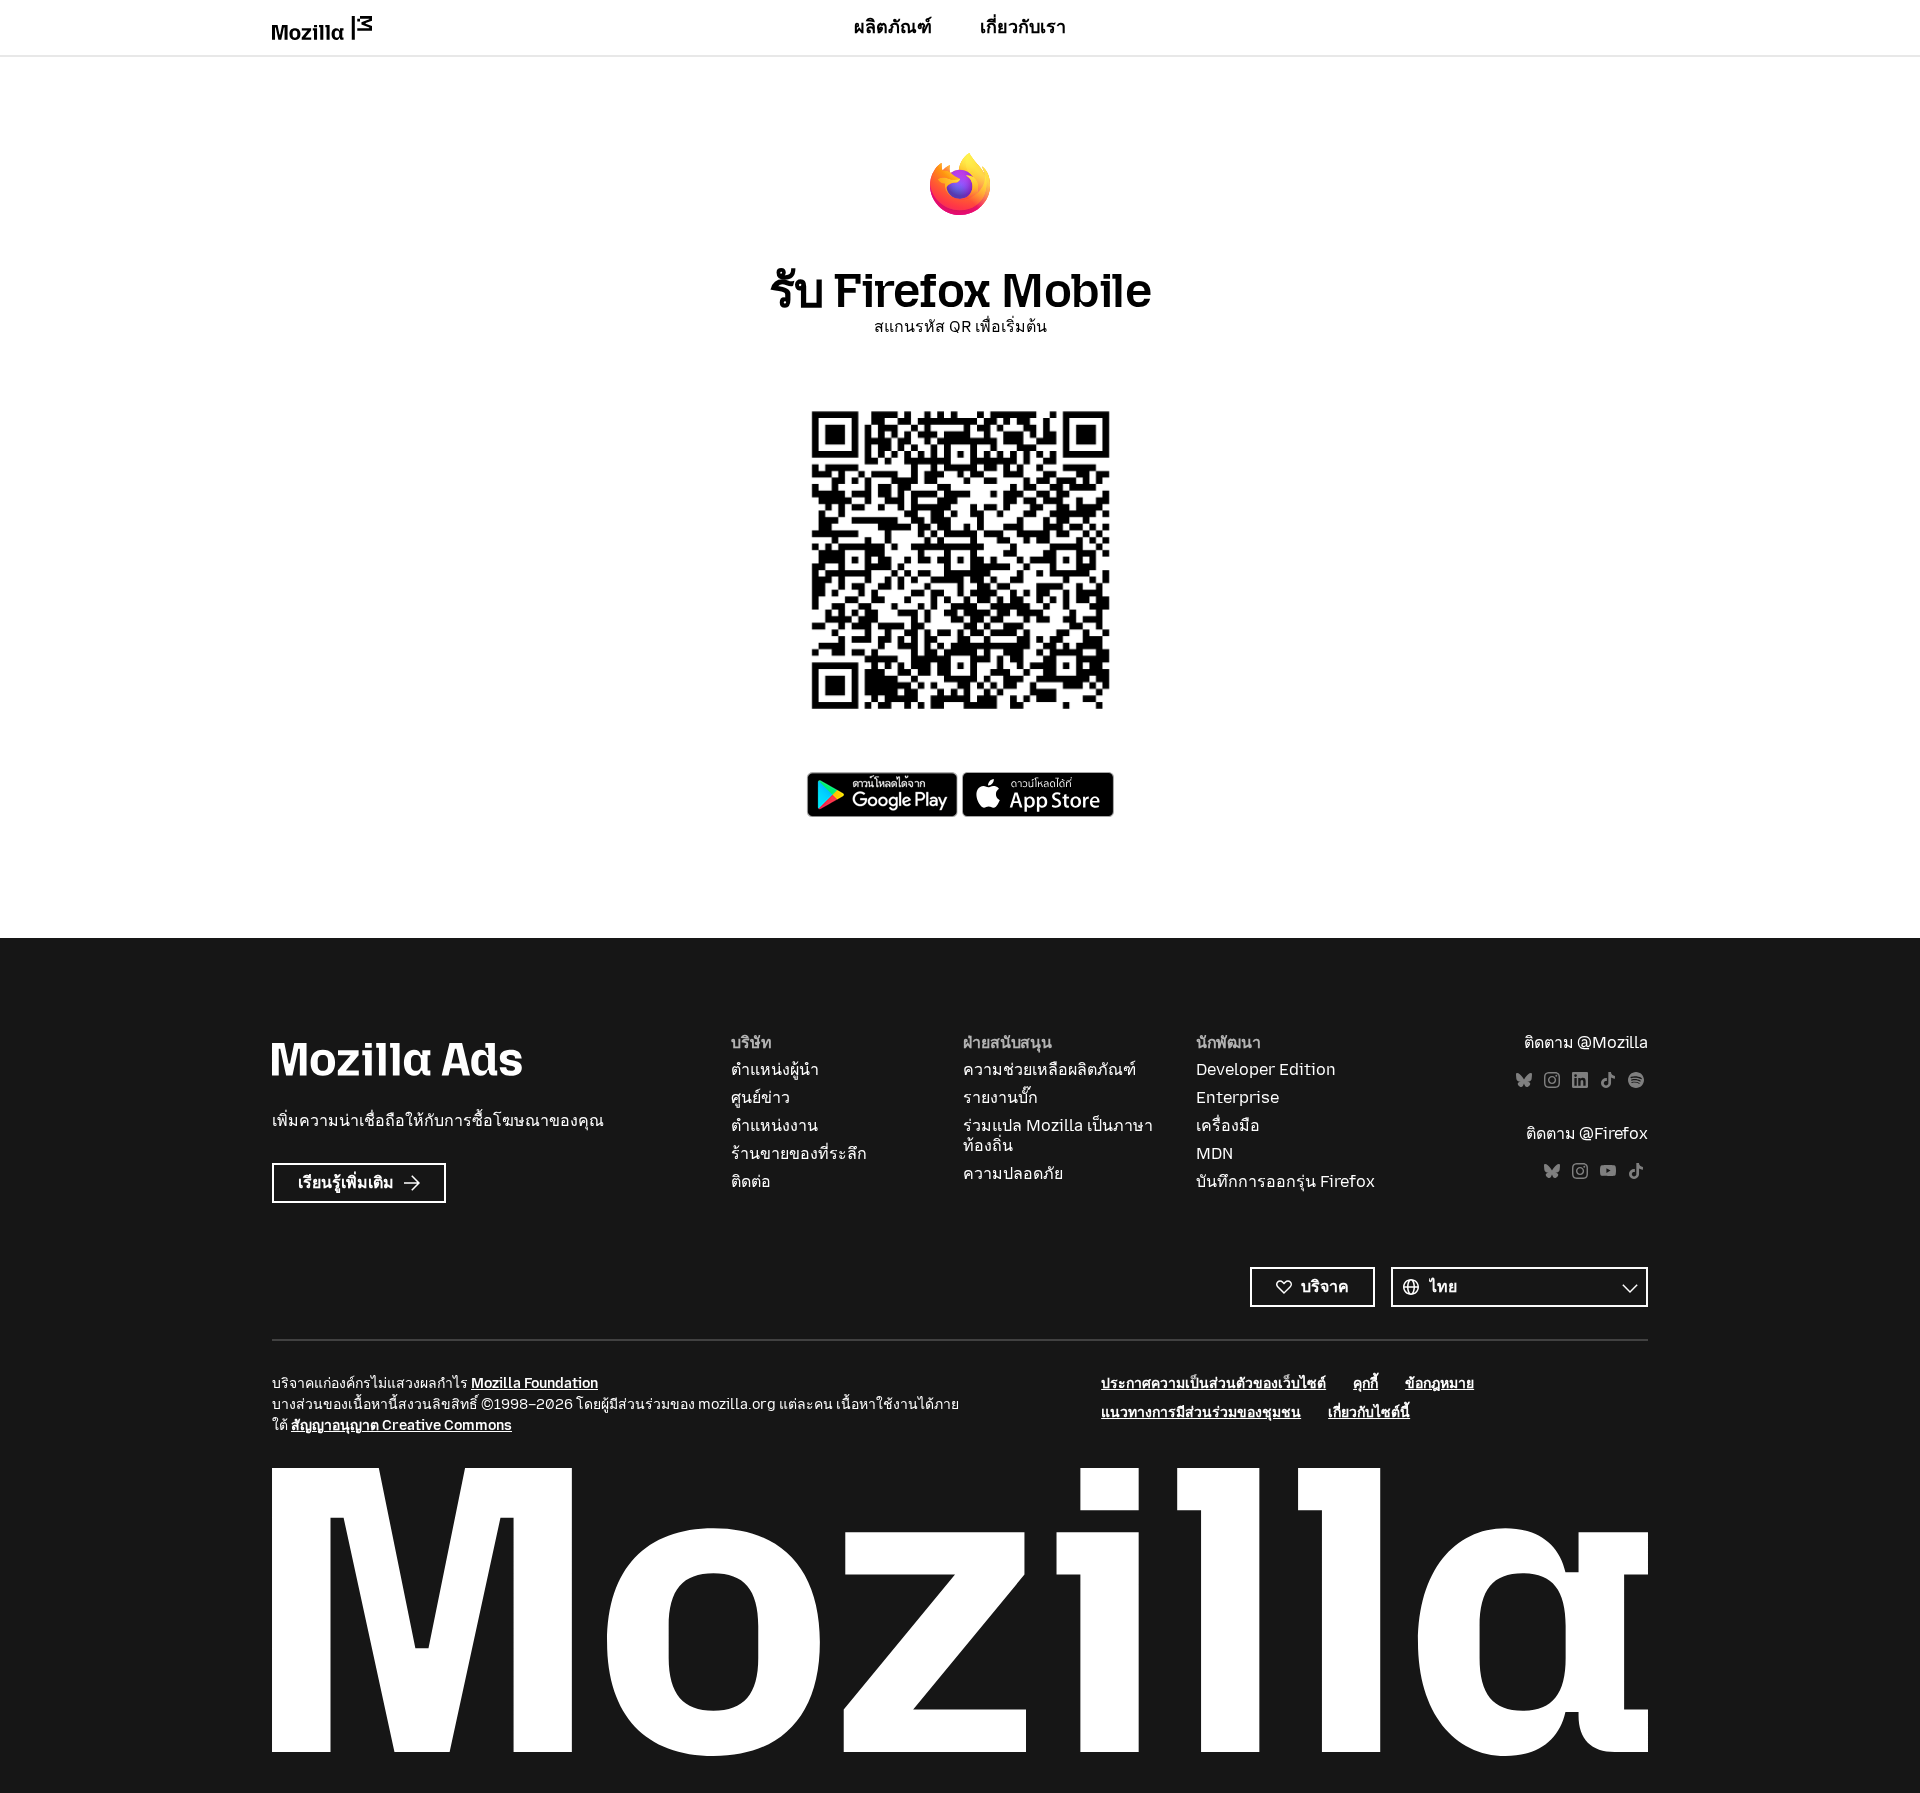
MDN (1214, 1153)
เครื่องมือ (1228, 1125)
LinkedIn (1580, 1080)
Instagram (1552, 1080)
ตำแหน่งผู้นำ (775, 1069)
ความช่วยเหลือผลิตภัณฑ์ (1049, 1069)
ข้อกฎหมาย (1439, 1383)
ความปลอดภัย (1013, 1173)
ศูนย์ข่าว (760, 1097)
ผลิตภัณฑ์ (893, 27)
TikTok (1608, 1080)
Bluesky (1524, 1080)
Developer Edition (1266, 1069)
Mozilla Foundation (534, 1383)
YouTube (1608, 1171)
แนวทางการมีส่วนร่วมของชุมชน (1201, 1412)
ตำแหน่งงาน (774, 1125)
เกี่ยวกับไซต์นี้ (1369, 1412)
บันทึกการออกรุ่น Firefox (1285, 1181)
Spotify (1636, 1080)
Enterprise (1237, 1097)
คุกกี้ (1365, 1383)
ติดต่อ (751, 1181)
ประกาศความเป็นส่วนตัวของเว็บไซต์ (1213, 1383)
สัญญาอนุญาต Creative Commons (401, 1425)
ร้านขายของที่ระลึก (799, 1153)
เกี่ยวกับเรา (1023, 27)
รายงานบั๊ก (1000, 1097)
